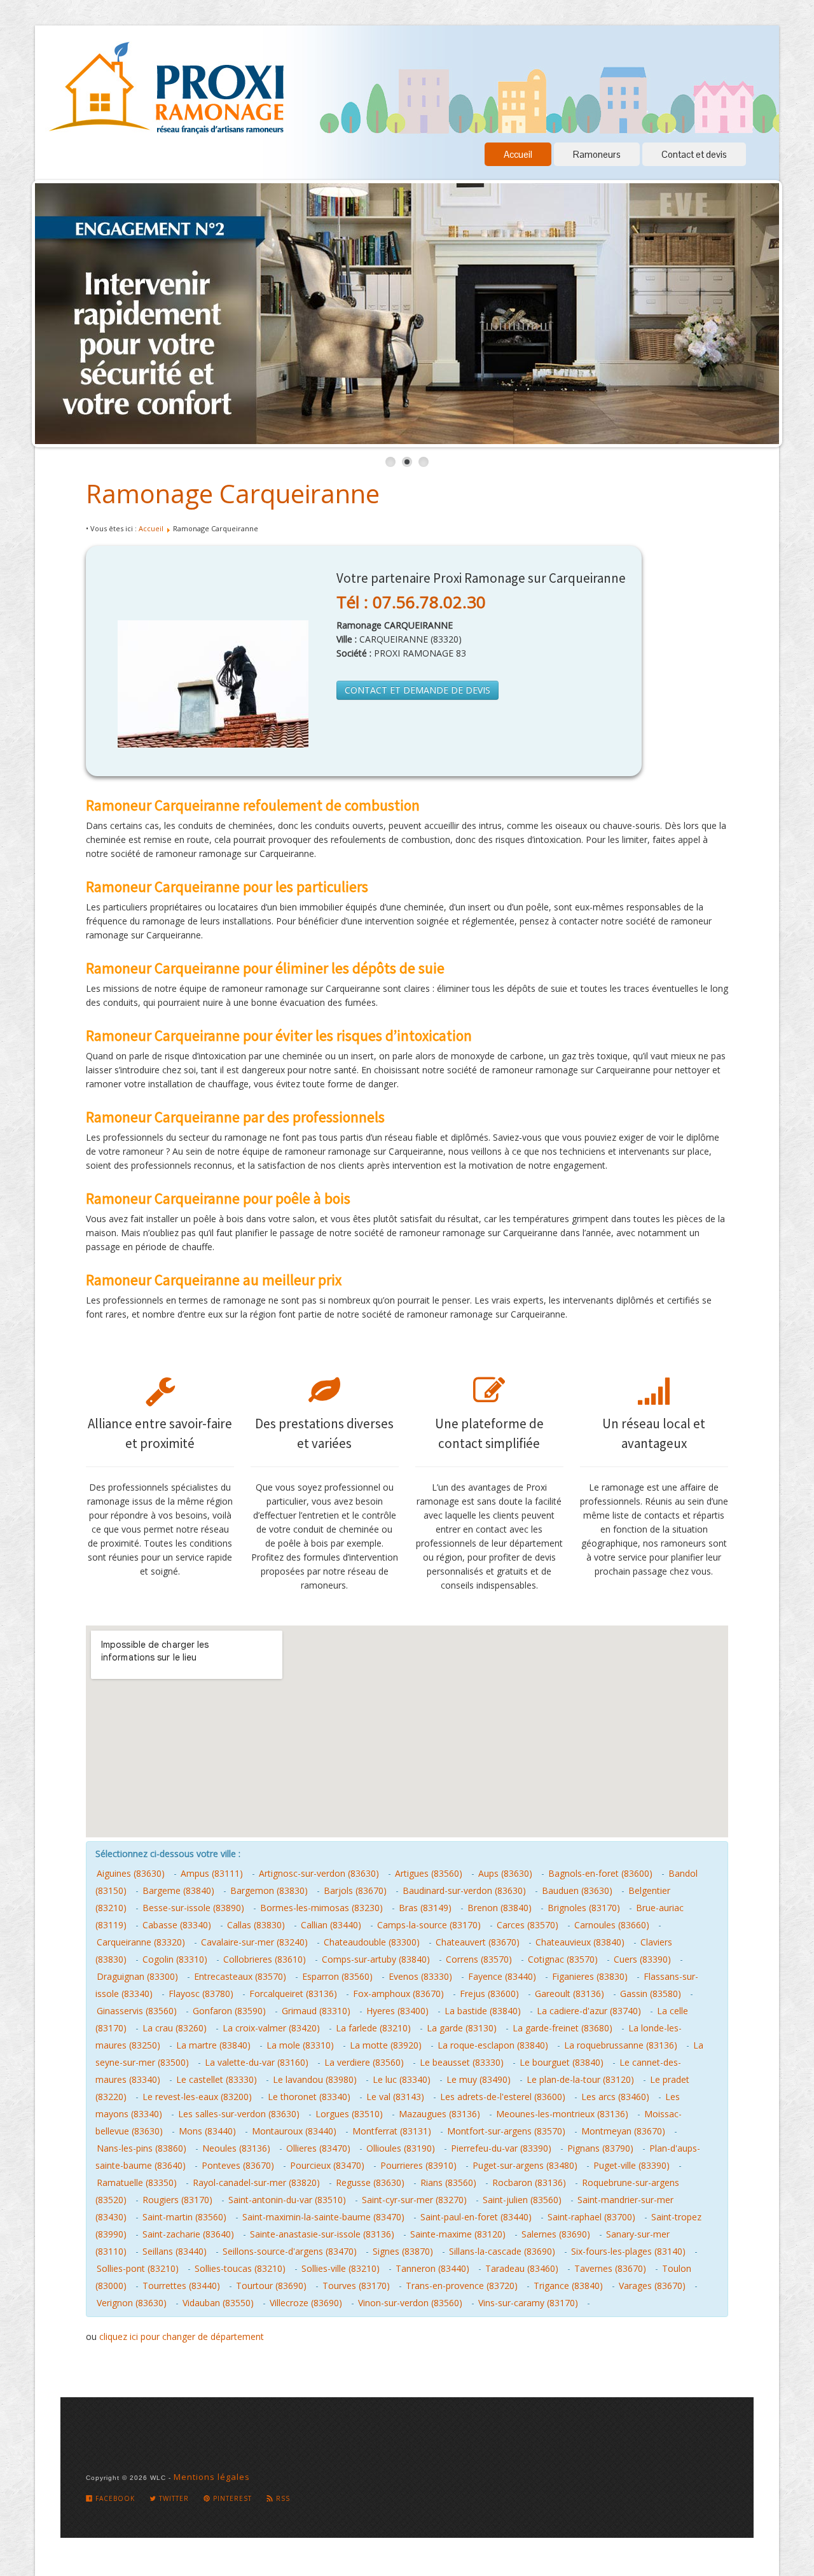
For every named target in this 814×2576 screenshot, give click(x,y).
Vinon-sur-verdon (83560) (410, 2303)
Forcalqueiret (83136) (293, 1994)
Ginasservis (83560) (137, 2011)
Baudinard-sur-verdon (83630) (464, 1890)
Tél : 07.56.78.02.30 (411, 602)
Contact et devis (694, 154)
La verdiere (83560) (364, 2062)
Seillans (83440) (175, 2251)
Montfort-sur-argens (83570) (506, 2131)
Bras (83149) (425, 1908)
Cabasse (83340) (177, 1925)
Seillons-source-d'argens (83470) (290, 2251)
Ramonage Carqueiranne (233, 493)
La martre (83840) (213, 2045)
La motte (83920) (386, 2045)
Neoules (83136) (236, 2148)
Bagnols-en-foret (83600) (600, 1873)
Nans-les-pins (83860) (141, 2148)
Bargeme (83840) (178, 1890)
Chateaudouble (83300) (372, 1942)
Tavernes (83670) (610, 2268)
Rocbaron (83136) (529, 2183)
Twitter (173, 2498)
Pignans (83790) (600, 2148)
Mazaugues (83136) (439, 2114)
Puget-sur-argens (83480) (525, 2165)
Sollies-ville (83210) (341, 2268)
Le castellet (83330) (217, 2079)
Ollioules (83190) (401, 2148)
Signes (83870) (403, 2251)
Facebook (114, 2498)
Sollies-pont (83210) (138, 2268)
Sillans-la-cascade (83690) (502, 2251)
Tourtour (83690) (271, 2286)
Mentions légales (212, 2477)
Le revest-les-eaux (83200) (197, 2097)
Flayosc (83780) (201, 1994)
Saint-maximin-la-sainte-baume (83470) (323, 2217)
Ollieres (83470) (318, 2148)
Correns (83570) (479, 1959)
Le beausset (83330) (462, 2062)
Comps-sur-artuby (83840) (376, 1959)
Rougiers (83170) (177, 2200)
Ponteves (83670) (238, 2165)
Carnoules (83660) (612, 1925)
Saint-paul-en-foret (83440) (476, 2217)
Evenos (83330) (420, 1976)
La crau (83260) (175, 2028)
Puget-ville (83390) (631, 2165)
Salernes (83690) (556, 2234)
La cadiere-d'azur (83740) (589, 2011)
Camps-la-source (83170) (429, 1925)
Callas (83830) (256, 1925)
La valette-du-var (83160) (257, 2062)
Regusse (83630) (370, 2183)
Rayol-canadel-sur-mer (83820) (256, 2183)
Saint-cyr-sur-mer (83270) (414, 2200)
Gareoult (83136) (569, 1994)
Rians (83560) (448, 2183)
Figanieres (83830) (590, 1976)
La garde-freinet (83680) (562, 2028)
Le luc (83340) (402, 2079)
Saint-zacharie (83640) (188, 2234)
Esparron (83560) (337, 1976)
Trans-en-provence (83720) (462, 2286)
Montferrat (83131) (392, 2131)
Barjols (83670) (355, 1890)
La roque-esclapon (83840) (493, 2045)
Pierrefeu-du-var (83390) (501, 2148)
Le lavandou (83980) (315, 2079)
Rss (282, 2498)
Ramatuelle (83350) (137, 2183)
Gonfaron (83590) (229, 2011)
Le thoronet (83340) (309, 2097)
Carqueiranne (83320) (141, 1942)
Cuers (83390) (642, 1959)
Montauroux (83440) (294, 2131)
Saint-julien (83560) (522, 2200)
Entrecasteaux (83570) (240, 1976)
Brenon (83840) (500, 1908)
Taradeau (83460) (522, 2268)
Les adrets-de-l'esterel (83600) (503, 2097)
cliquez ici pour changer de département (182, 2336)
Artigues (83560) (429, 1873)
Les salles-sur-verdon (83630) (239, 2114)
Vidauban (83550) (218, 2303)
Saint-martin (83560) (184, 2217)
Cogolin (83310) (175, 1959)
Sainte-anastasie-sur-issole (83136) (322, 2234)
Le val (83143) (395, 2097)
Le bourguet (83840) (562, 2062)
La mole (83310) (300, 2045)
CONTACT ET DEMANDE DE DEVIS (417, 690)
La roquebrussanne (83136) (621, 2045)
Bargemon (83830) (269, 1890)
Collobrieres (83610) (265, 1959)
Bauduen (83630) (577, 1890)
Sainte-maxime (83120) (458, 2234)
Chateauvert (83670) (478, 1942)
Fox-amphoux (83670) (398, 1994)
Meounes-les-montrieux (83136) (562, 2114)
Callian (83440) (331, 1925)
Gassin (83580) (651, 1994)
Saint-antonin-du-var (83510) (287, 2200)
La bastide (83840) (483, 2011)
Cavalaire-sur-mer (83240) (254, 1942)
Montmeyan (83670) (623, 2131)
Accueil (518, 154)
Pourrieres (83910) (418, 2165)
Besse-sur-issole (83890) (193, 1908)
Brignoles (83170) (584, 1908)
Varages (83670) (652, 2286)
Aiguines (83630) (131, 1873)
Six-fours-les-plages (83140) (628, 2251)
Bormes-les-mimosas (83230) (321, 1908)
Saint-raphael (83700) (591, 2217)
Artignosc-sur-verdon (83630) (319, 1873)
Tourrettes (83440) (181, 2286)
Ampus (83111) (212, 1873)
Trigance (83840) (568, 2286)
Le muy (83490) (479, 2079)
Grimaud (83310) (316, 2011)
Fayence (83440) (502, 1976)
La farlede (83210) (373, 2028)
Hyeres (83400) (397, 2011)
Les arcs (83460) (615, 2097)
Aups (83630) (505, 1873)
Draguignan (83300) (137, 1976)
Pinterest (231, 2498)
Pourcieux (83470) (327, 2165)
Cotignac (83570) (563, 1959)
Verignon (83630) (132, 2303)
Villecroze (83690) (306, 2303)
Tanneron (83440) (432, 2268)
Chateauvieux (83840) (580, 1942)
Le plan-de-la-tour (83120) (580, 2079)
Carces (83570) (528, 1925)
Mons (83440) (207, 2131)
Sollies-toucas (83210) (240, 2268)
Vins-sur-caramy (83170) (528, 2303)
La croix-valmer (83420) (271, 2028)
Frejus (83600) (489, 1994)
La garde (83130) (462, 2028)
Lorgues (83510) (349, 2114)
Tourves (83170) (356, 2286)
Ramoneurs (597, 154)
